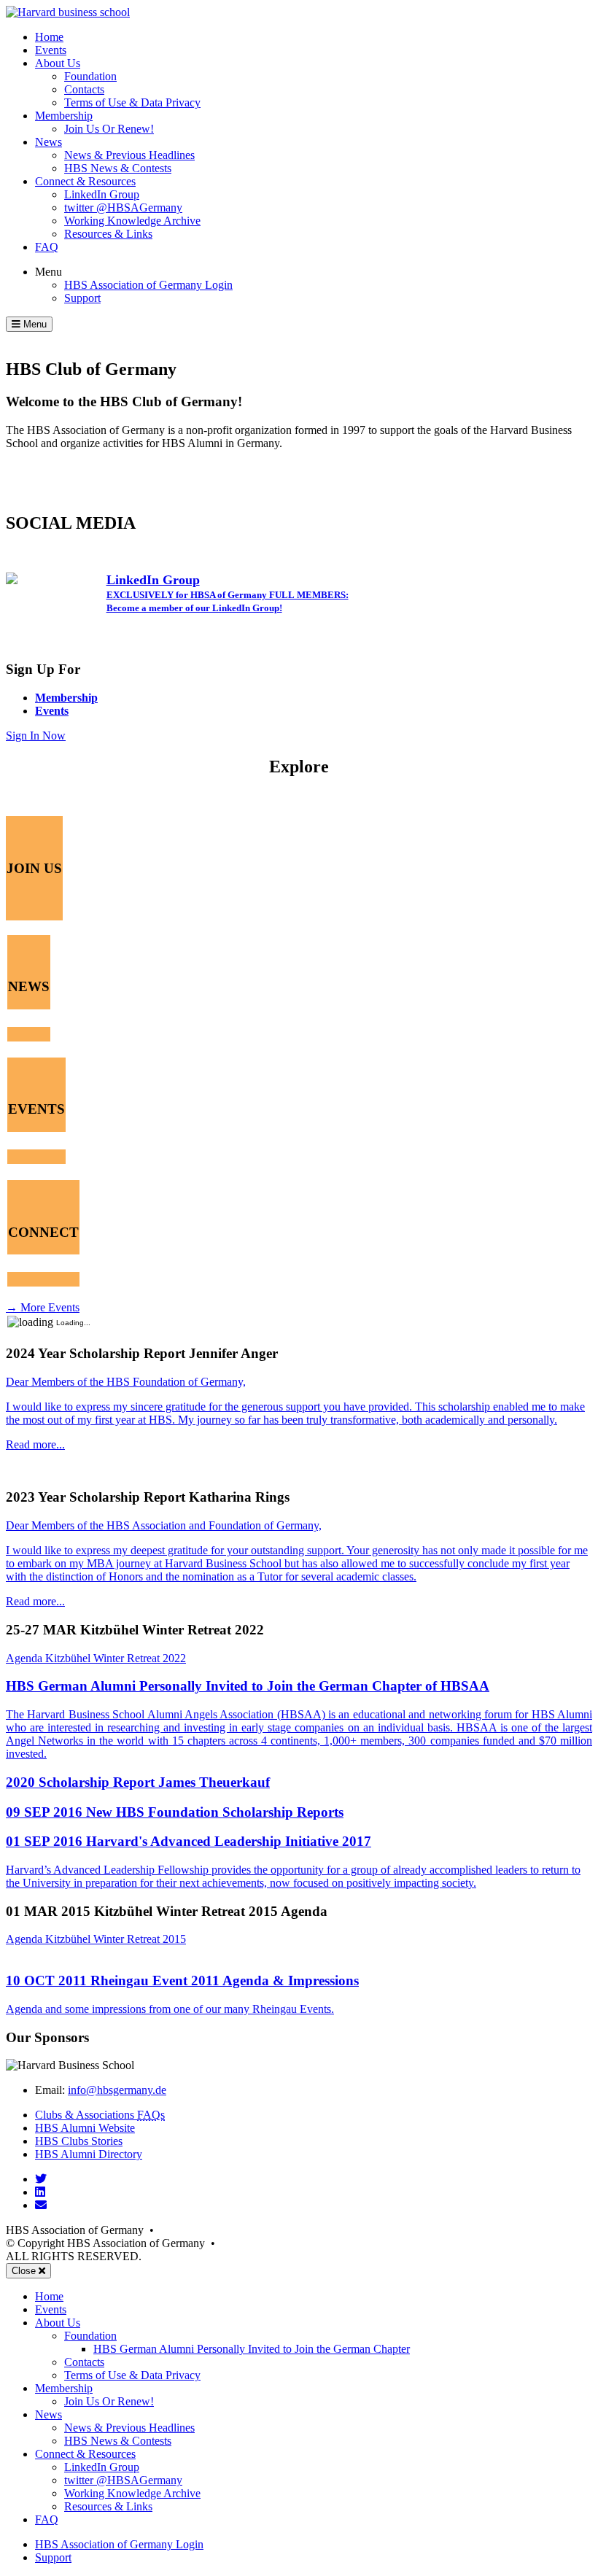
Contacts (84, 89)
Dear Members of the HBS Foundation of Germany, (126, 1382)
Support (82, 298)
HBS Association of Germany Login (148, 285)
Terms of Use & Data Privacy (132, 102)
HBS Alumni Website (85, 2128)
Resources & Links (108, 234)
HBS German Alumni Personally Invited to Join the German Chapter (252, 2349)
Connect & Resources (85, 181)
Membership (64, 116)
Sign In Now (36, 736)
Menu (48, 272)
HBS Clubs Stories (79, 2141)
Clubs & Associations (100, 2115)
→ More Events (43, 1307)
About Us (58, 63)
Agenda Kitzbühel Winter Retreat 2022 (96, 1658)
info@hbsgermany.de (117, 2090)
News (48, 142)
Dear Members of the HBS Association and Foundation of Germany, (164, 1525)
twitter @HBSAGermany (123, 207)
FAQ (47, 247)
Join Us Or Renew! (109, 129)
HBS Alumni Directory (89, 2154)
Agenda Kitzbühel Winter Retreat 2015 (96, 1939)
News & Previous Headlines (129, 155)
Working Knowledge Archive (132, 221)
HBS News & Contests (118, 168)
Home (49, 37)
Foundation (90, 76)
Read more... (35, 1444)
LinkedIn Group (102, 194)
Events (51, 50)
